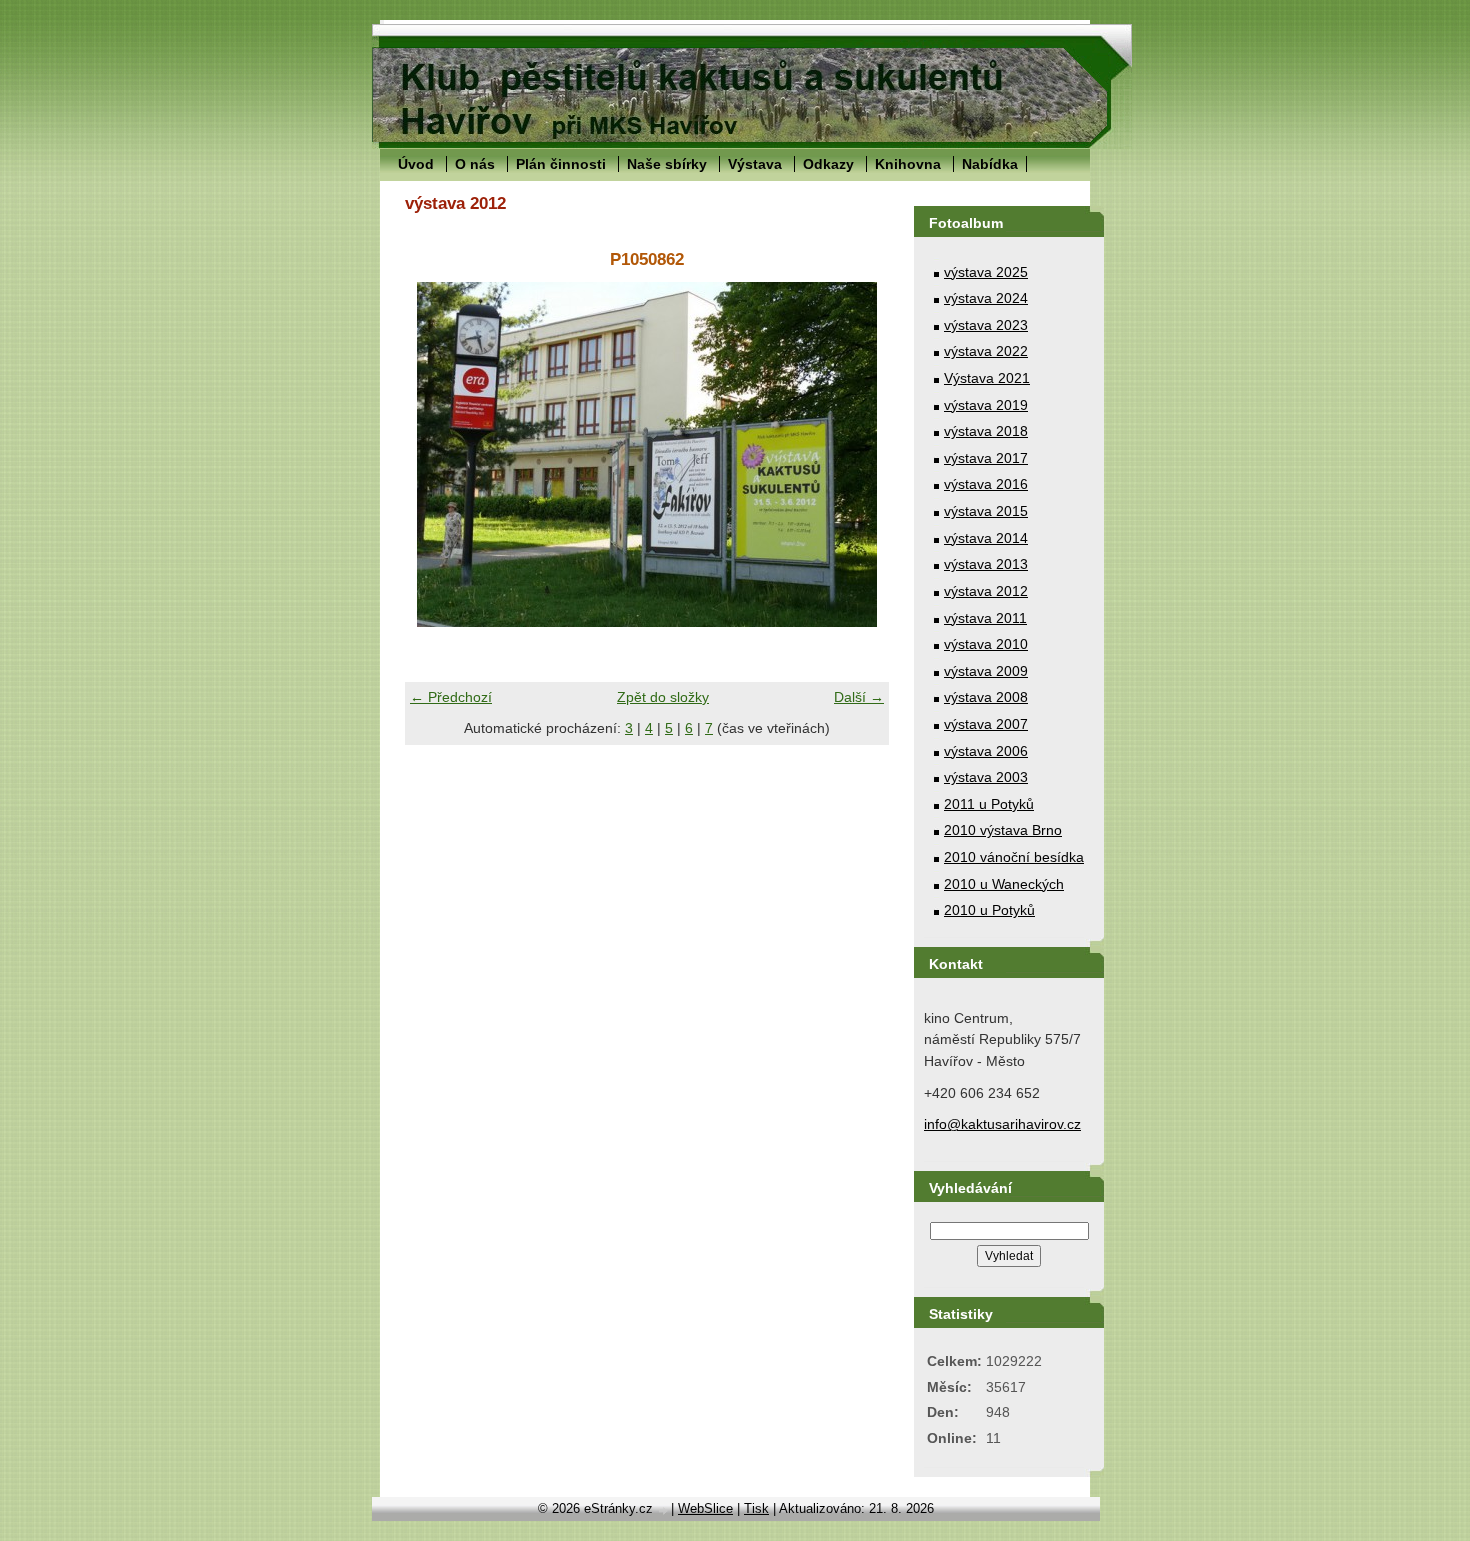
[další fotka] (856, 454)
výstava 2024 (986, 298)
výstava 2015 (986, 511)
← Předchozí (451, 697)
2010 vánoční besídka (1014, 857)
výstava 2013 (986, 564)
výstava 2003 (986, 777)
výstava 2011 (985, 618)
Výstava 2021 (987, 378)
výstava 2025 (986, 272)
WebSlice (705, 1508)
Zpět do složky (663, 697)
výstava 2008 (986, 697)
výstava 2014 (986, 538)
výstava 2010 (986, 644)
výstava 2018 (986, 431)
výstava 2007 (986, 724)
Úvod (416, 164)
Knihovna (908, 164)
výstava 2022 (986, 351)
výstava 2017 (986, 458)
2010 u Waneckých (1004, 884)
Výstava (755, 164)
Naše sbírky (667, 164)
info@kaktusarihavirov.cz (1002, 1124)
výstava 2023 (986, 325)
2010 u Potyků (989, 910)
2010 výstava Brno (1003, 830)
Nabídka (990, 164)
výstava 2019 (986, 405)
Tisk (756, 1508)
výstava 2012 (986, 591)
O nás (475, 164)
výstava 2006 (986, 751)
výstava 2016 (986, 484)
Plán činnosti (561, 164)
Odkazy (828, 164)
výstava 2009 (986, 671)
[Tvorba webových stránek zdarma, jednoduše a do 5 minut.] (664, 1510)
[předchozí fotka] (437, 454)
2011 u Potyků (989, 804)
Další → (859, 697)
